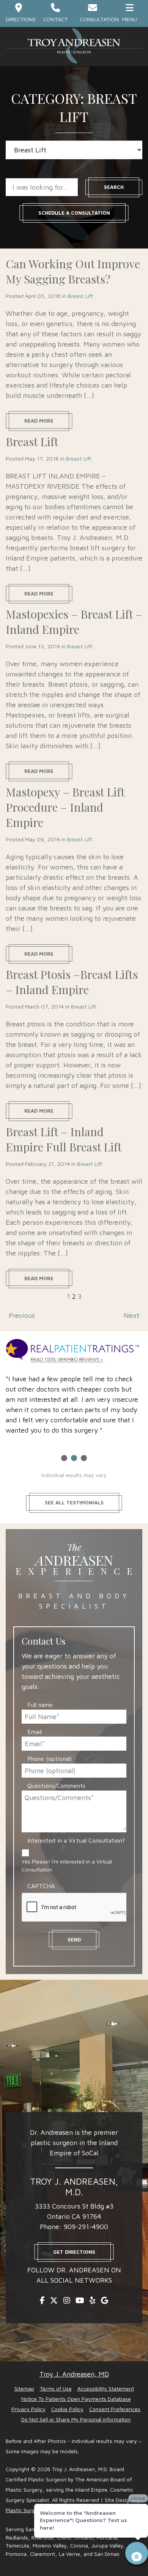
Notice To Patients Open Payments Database (76, 2399)
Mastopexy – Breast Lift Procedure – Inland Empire (65, 807)
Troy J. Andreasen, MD (74, 2374)
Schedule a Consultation (74, 213)
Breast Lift (81, 296)
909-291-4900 (86, 2227)
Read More (39, 421)
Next (131, 1315)
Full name (41, 1705)
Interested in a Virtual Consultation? (76, 1840)
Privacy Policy (28, 2409)
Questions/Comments (58, 1786)
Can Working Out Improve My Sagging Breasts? (73, 271)
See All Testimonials (74, 1503)
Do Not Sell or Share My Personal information (76, 2419)
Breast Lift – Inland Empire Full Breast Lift (64, 1139)
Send (74, 1940)
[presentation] (79, 1908)
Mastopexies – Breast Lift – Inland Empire (74, 622)
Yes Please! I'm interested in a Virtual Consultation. (67, 1865)
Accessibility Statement (106, 2388)
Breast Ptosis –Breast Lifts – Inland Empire (72, 982)
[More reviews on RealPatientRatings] (74, 1352)
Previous (22, 1315)
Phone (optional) (50, 1759)
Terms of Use (56, 2388)
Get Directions (74, 2252)
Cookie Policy (67, 2409)
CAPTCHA (41, 1886)
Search (114, 187)
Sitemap (24, 2388)
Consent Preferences (115, 2409)
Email (36, 1732)
